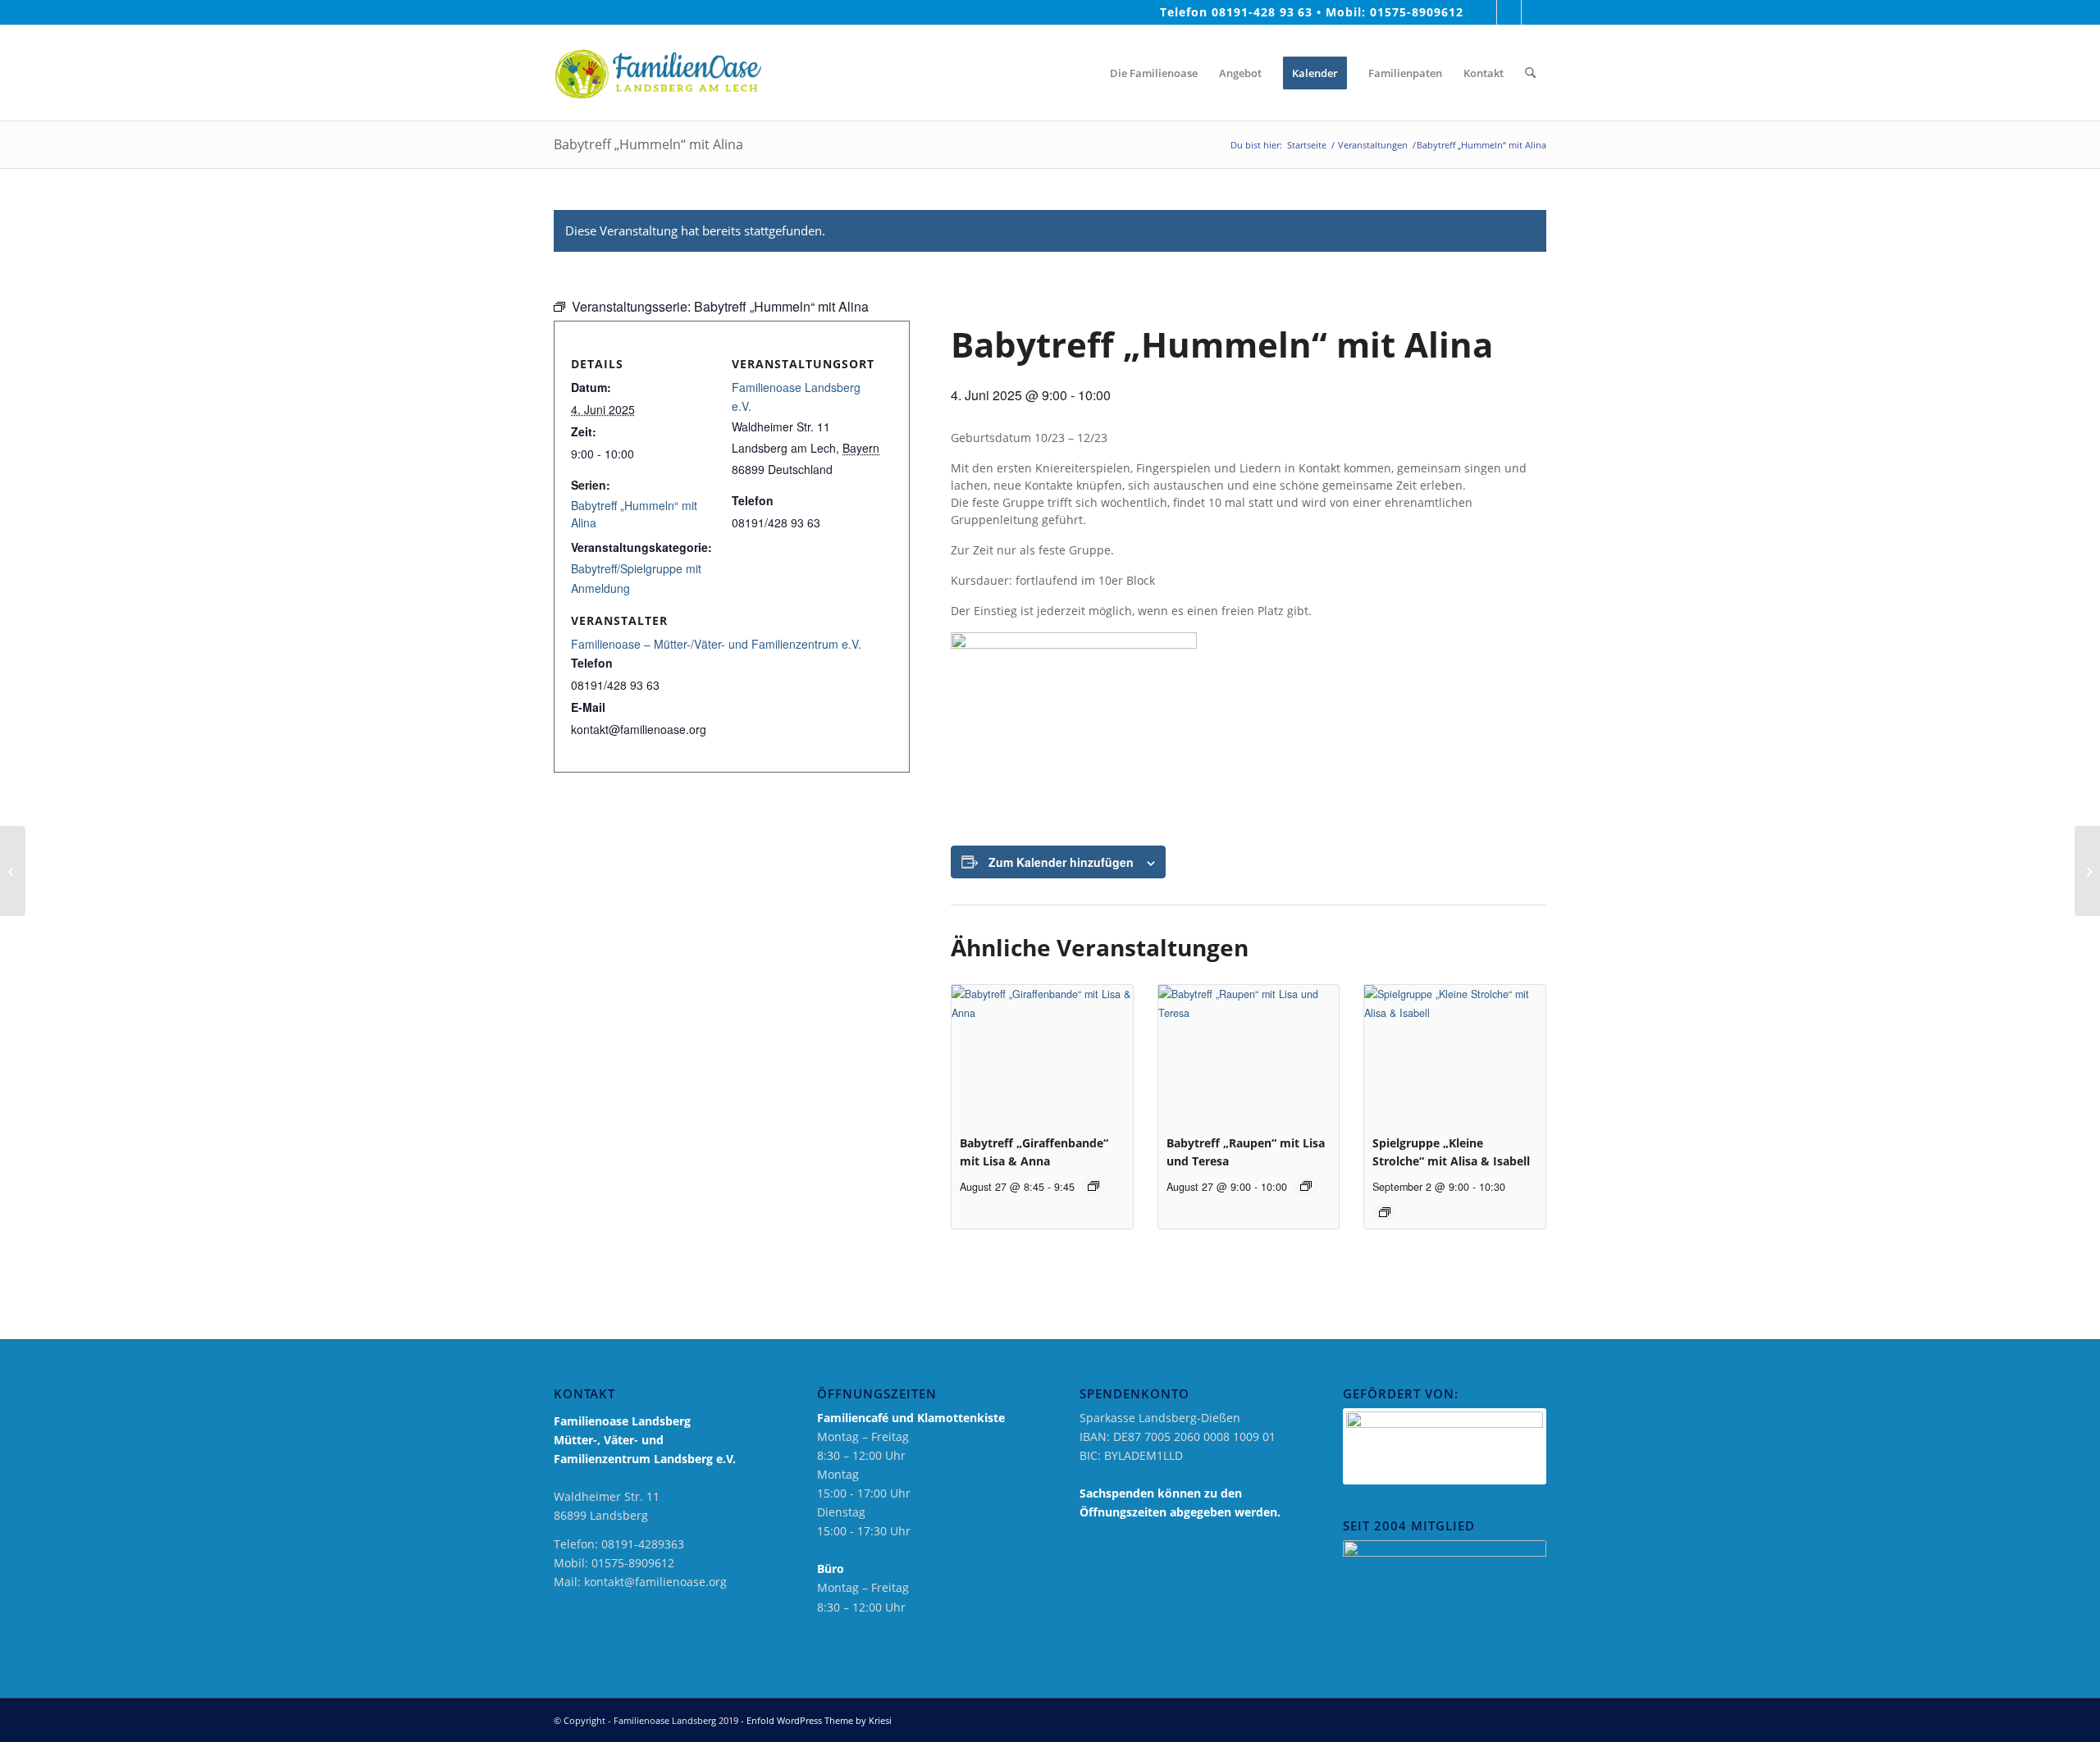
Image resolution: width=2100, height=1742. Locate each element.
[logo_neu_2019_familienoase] (657, 73)
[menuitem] (1084, 73)
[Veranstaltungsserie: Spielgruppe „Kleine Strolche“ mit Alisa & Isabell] (1385, 1212)
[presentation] (1042, 1053)
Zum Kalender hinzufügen (1061, 862)
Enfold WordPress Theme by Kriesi (819, 1720)
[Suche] (1530, 73)
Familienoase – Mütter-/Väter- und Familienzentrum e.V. (716, 644)
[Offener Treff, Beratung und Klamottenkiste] (13, 871)
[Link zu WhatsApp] (1534, 12)
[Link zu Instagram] (1509, 12)
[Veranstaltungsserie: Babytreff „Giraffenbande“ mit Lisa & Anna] (1093, 1186)
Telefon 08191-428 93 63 (1237, 12)
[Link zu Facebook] (1484, 12)
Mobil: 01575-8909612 (1395, 12)
